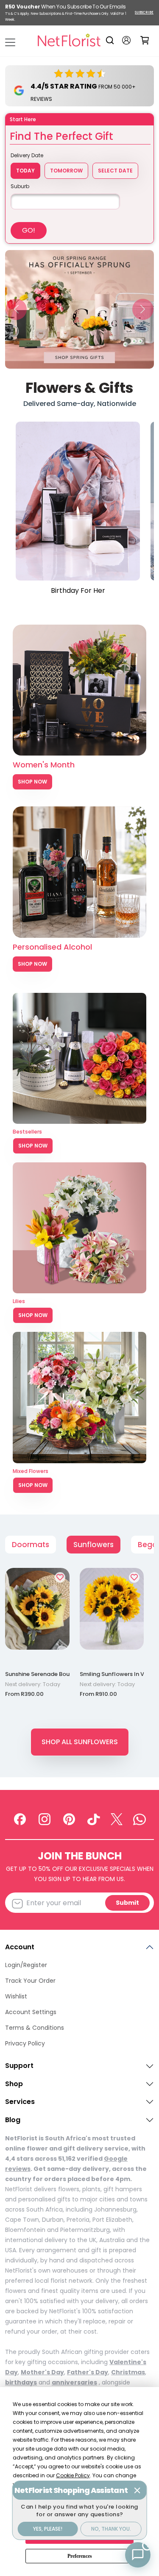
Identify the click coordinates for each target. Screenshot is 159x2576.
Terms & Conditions (35, 2028)
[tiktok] (94, 1819)
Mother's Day (42, 2372)
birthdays (21, 2382)
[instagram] (45, 1819)
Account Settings (31, 2012)
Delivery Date (27, 155)
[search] (111, 40)
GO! (29, 230)
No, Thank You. (111, 2529)
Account (20, 1947)
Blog (13, 2120)
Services (20, 2102)
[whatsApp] (139, 1819)
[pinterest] (69, 1819)
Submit (127, 1903)
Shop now (33, 1146)
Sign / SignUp (126, 40)
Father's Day (88, 2372)
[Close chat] (137, 2490)
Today (25, 171)
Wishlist (16, 1996)
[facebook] (20, 1819)
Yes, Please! (48, 2529)
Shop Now (32, 782)
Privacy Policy (25, 2043)
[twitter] (117, 1819)
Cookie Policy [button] (73, 2475)
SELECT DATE (115, 171)
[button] (16, 309)
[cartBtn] (144, 40)
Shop (14, 2084)
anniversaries (74, 2382)
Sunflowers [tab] (93, 1545)
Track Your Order (30, 1981)
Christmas (128, 2372)
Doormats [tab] (31, 1545)
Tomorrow (66, 171)
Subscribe (144, 13)
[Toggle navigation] (10, 42)
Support (19, 2066)
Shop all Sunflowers (80, 1742)
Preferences (80, 2556)
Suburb (20, 186)
